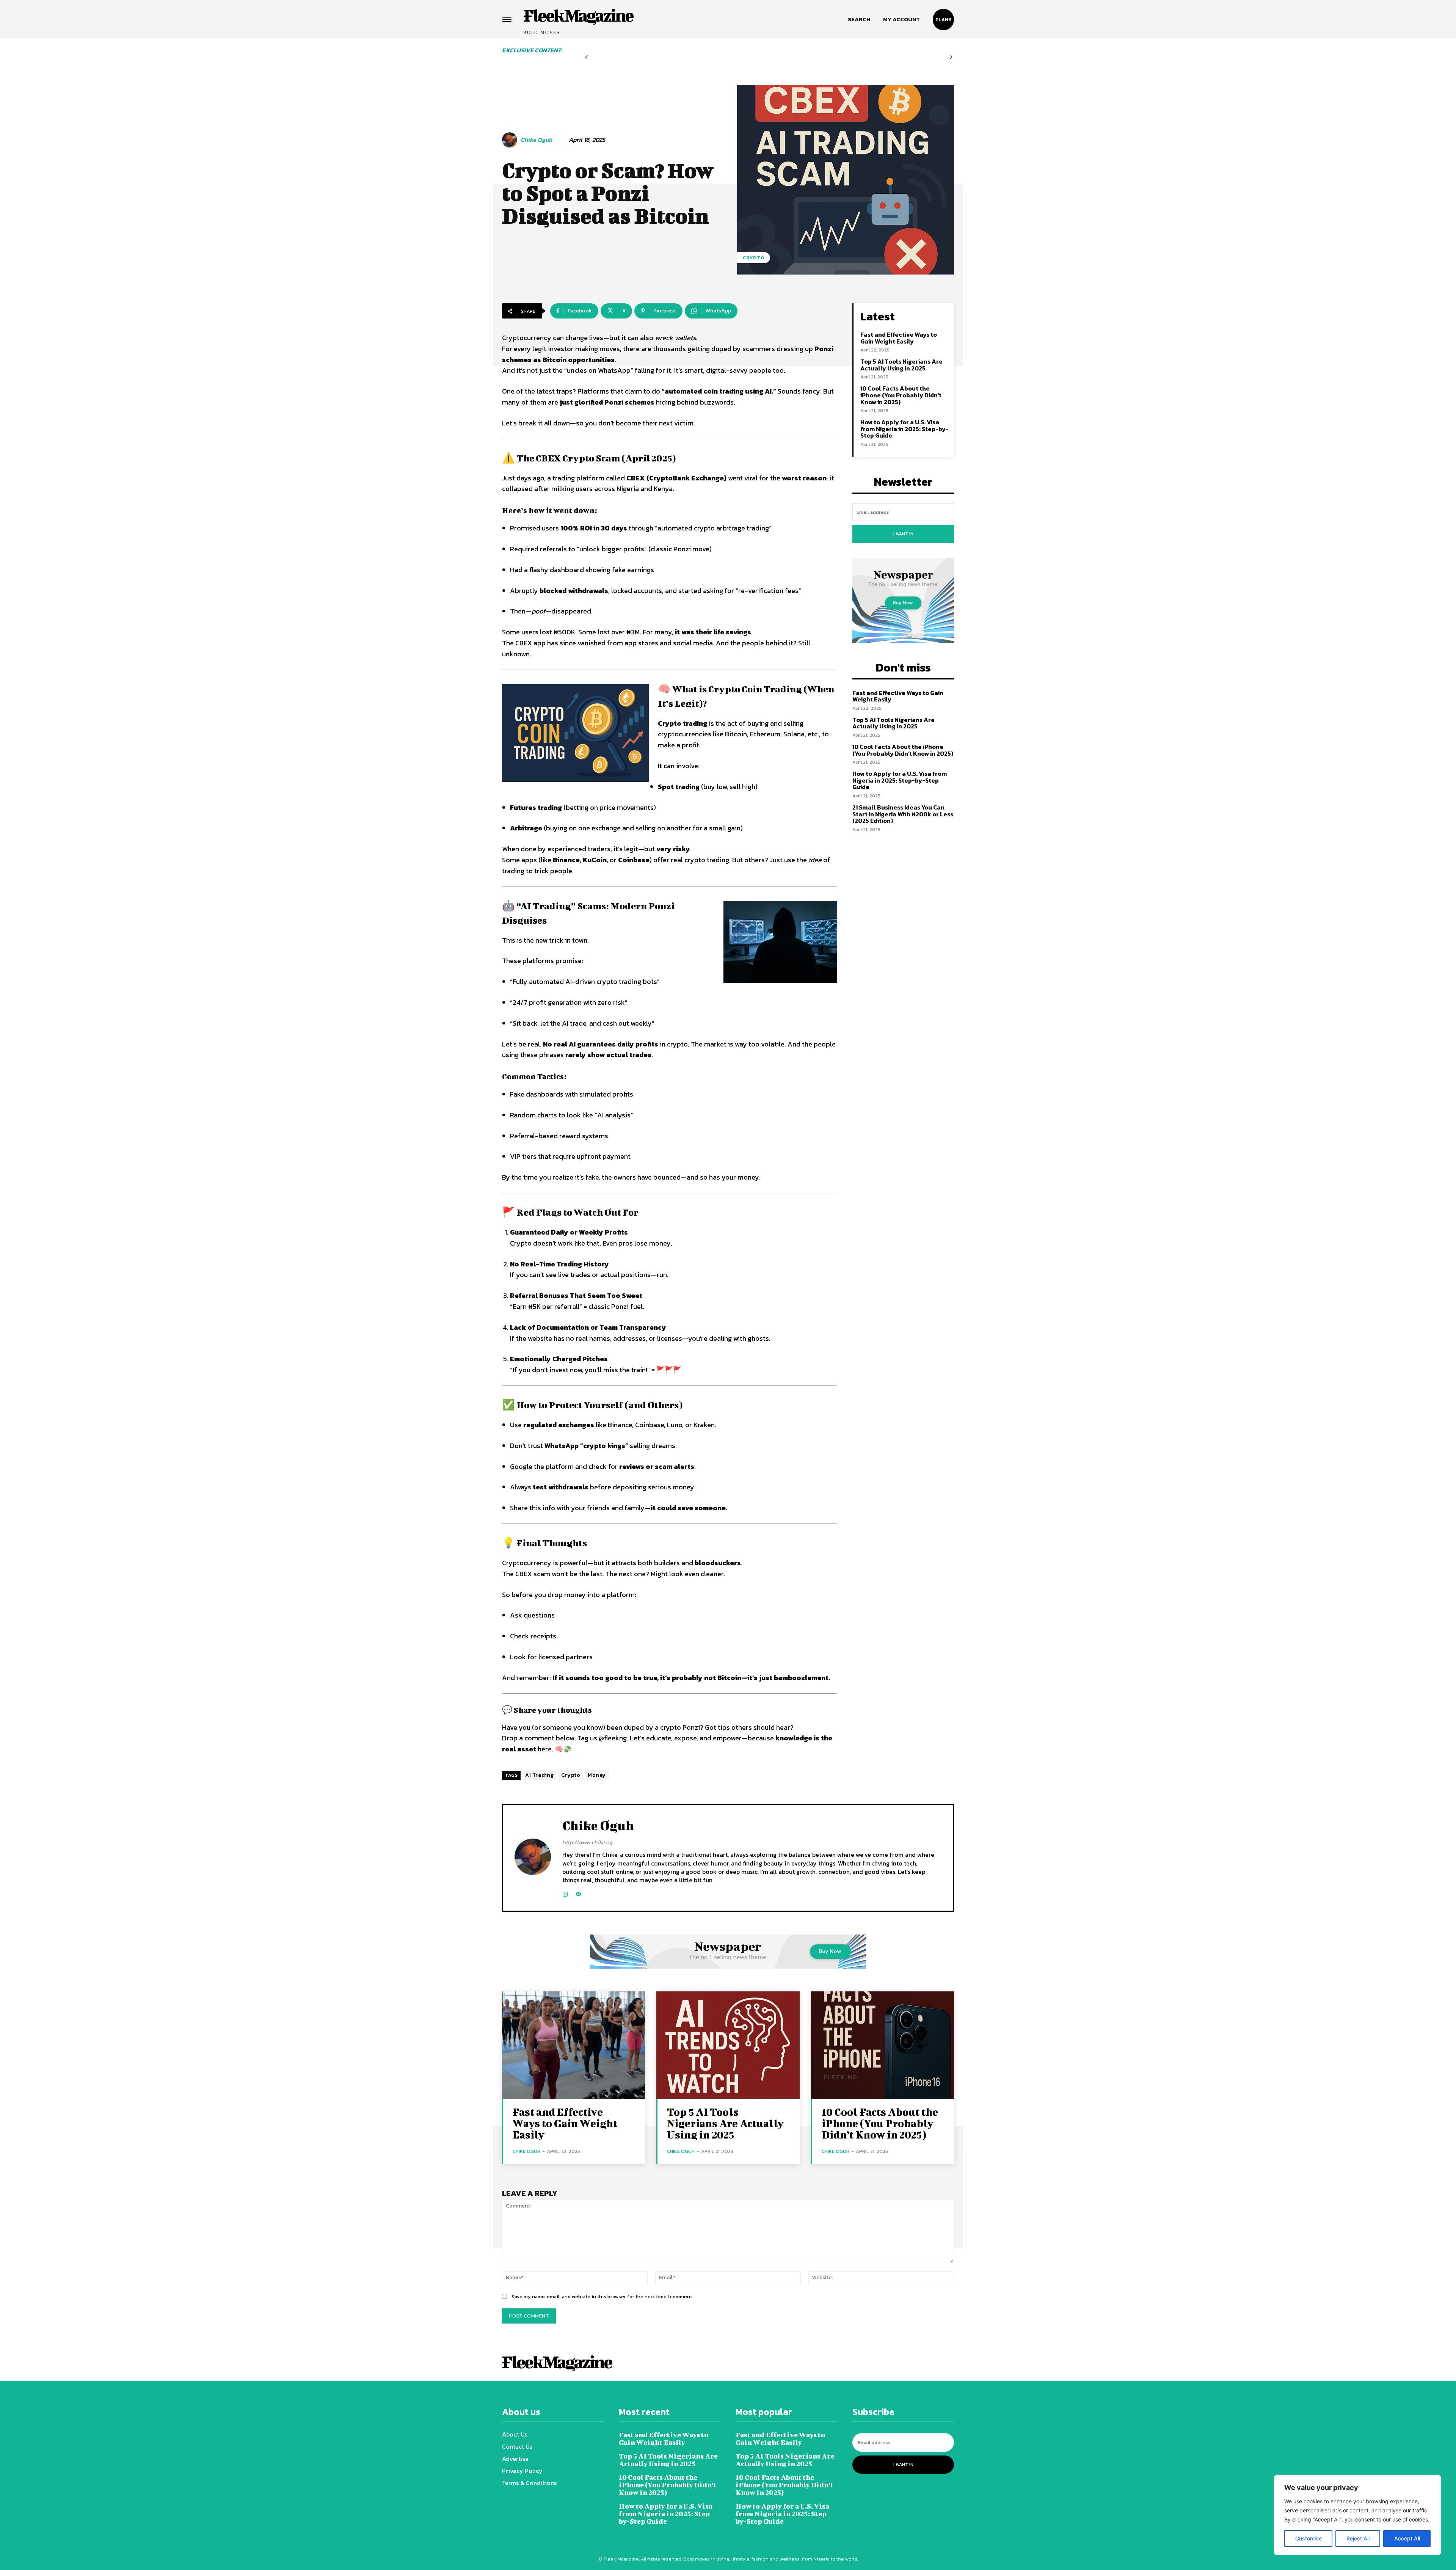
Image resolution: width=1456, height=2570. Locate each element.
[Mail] (578, 1893)
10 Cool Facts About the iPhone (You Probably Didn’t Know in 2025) (901, 395)
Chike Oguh (536, 140)
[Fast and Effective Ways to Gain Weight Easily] (573, 2045)
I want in (903, 534)
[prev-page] (586, 57)
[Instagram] (565, 1893)
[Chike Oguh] (511, 140)
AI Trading (539, 1775)
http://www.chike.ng (587, 1842)
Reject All (1358, 2538)
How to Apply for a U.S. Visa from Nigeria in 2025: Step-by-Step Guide (905, 429)
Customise (1309, 2538)
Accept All (1407, 2538)
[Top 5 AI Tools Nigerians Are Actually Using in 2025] (728, 2045)
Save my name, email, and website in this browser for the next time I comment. (602, 2296)
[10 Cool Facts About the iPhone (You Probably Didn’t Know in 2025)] (883, 2045)
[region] (1357, 2515)
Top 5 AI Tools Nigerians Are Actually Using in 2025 (901, 365)
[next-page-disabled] (951, 57)
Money (597, 1775)
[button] (859, 19)
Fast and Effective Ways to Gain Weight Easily (899, 338)
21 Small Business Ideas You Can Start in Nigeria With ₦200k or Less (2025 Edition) (903, 814)
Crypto (754, 258)
